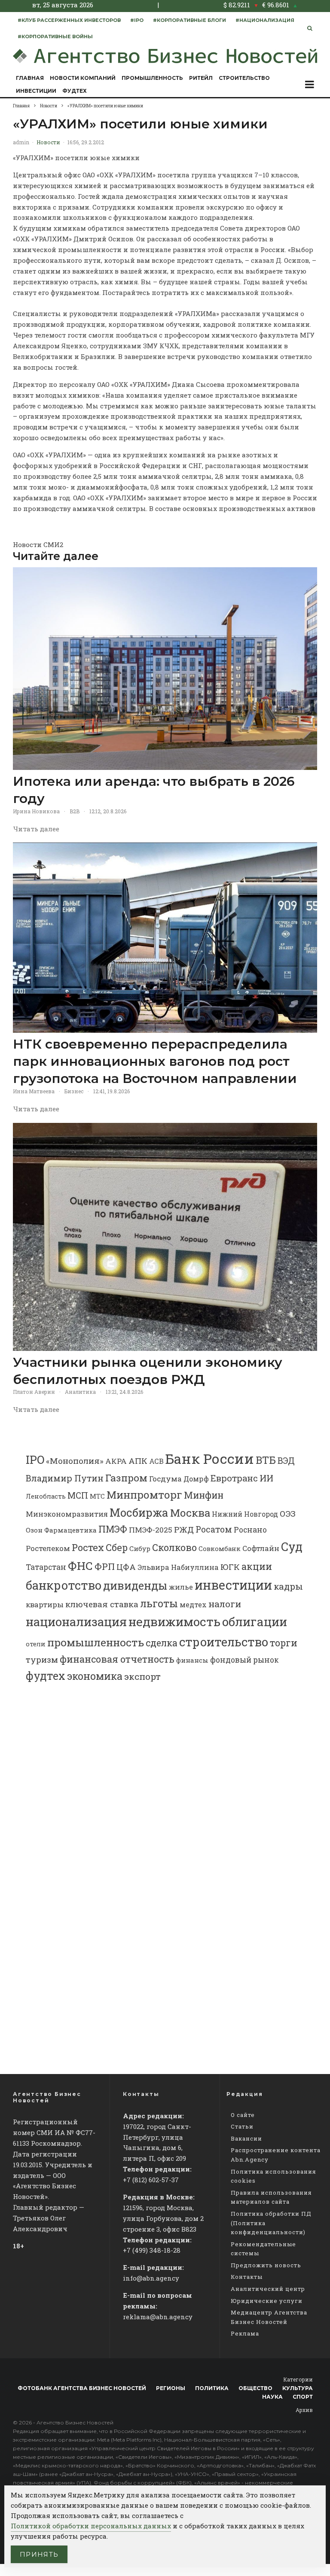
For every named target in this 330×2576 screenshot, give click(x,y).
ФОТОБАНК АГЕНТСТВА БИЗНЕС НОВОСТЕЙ (82, 2388)
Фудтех (75, 91)
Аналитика (80, 1392)
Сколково (174, 1547)
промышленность (96, 1642)
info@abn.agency (151, 2278)
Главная (30, 78)
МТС (97, 1496)
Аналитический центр (268, 2289)
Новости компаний (83, 78)
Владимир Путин (65, 1478)
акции (257, 1566)
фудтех (46, 1676)
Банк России (210, 1458)
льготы (159, 1603)
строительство (224, 1642)
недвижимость (174, 1622)
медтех (193, 1604)
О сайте (243, 2115)
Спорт (303, 2397)
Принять (39, 2554)
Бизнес (74, 1091)
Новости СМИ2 (38, 544)
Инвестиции (36, 91)
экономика (95, 1676)
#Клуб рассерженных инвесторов (69, 20)
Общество (255, 2388)
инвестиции (233, 1585)
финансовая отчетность (117, 1659)
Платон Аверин (34, 1392)
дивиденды (135, 1585)
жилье (181, 1587)
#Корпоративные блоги (189, 20)
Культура (298, 2388)
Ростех (88, 1547)
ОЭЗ (288, 1513)
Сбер (117, 1547)
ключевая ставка (102, 1604)
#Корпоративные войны (55, 36)
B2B (75, 811)
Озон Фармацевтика (61, 1530)
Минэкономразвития (67, 1514)
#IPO (137, 20)
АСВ (156, 1461)
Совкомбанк (220, 1548)
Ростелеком (48, 1548)
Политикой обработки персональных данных (91, 2526)
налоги (225, 1604)
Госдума (165, 1479)
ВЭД (286, 1461)
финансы (192, 1660)
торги (284, 1643)
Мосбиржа (139, 1512)
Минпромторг (144, 1495)
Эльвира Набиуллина (178, 1567)
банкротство (64, 1585)
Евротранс (234, 1478)
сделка (162, 1643)
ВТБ (266, 1460)
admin (21, 142)
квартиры (45, 1604)
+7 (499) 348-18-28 (152, 2250)
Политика (212, 2388)
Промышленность (152, 78)
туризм (42, 1659)
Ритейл (201, 78)
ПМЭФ (113, 1529)
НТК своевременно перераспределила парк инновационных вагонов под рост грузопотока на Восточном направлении (155, 1061)
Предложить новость (266, 2265)
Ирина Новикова (36, 811)
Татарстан (46, 1567)
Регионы (171, 2388)
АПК (138, 1461)
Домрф (196, 1479)
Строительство (244, 78)
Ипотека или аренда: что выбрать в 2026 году (154, 790)
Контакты (247, 2277)
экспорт (142, 1676)
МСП (78, 1495)
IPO (35, 1460)
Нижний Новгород (245, 1514)
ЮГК (230, 1567)
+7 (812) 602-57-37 (151, 2180)
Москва (190, 1513)
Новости (48, 142)
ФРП (105, 1566)
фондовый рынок (244, 1660)
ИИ (266, 1478)
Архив (304, 2410)
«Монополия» (75, 1461)
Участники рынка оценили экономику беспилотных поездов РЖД (148, 1371)
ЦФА (126, 1567)
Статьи (242, 2126)
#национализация (265, 20)
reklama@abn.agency (158, 2317)
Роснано (250, 1530)
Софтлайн (261, 1548)
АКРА (116, 1461)
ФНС (80, 1565)
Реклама (245, 2333)
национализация (76, 1622)
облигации (255, 1622)
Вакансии (246, 2138)
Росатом (214, 1529)
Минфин (204, 1495)
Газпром (126, 1478)
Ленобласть (46, 1496)
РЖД (184, 1529)
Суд (292, 1547)
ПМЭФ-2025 (151, 1530)
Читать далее (36, 829)
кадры (288, 1586)
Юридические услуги (267, 2301)
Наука (272, 2397)
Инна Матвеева (34, 1091)
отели (36, 1644)
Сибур (140, 1548)
